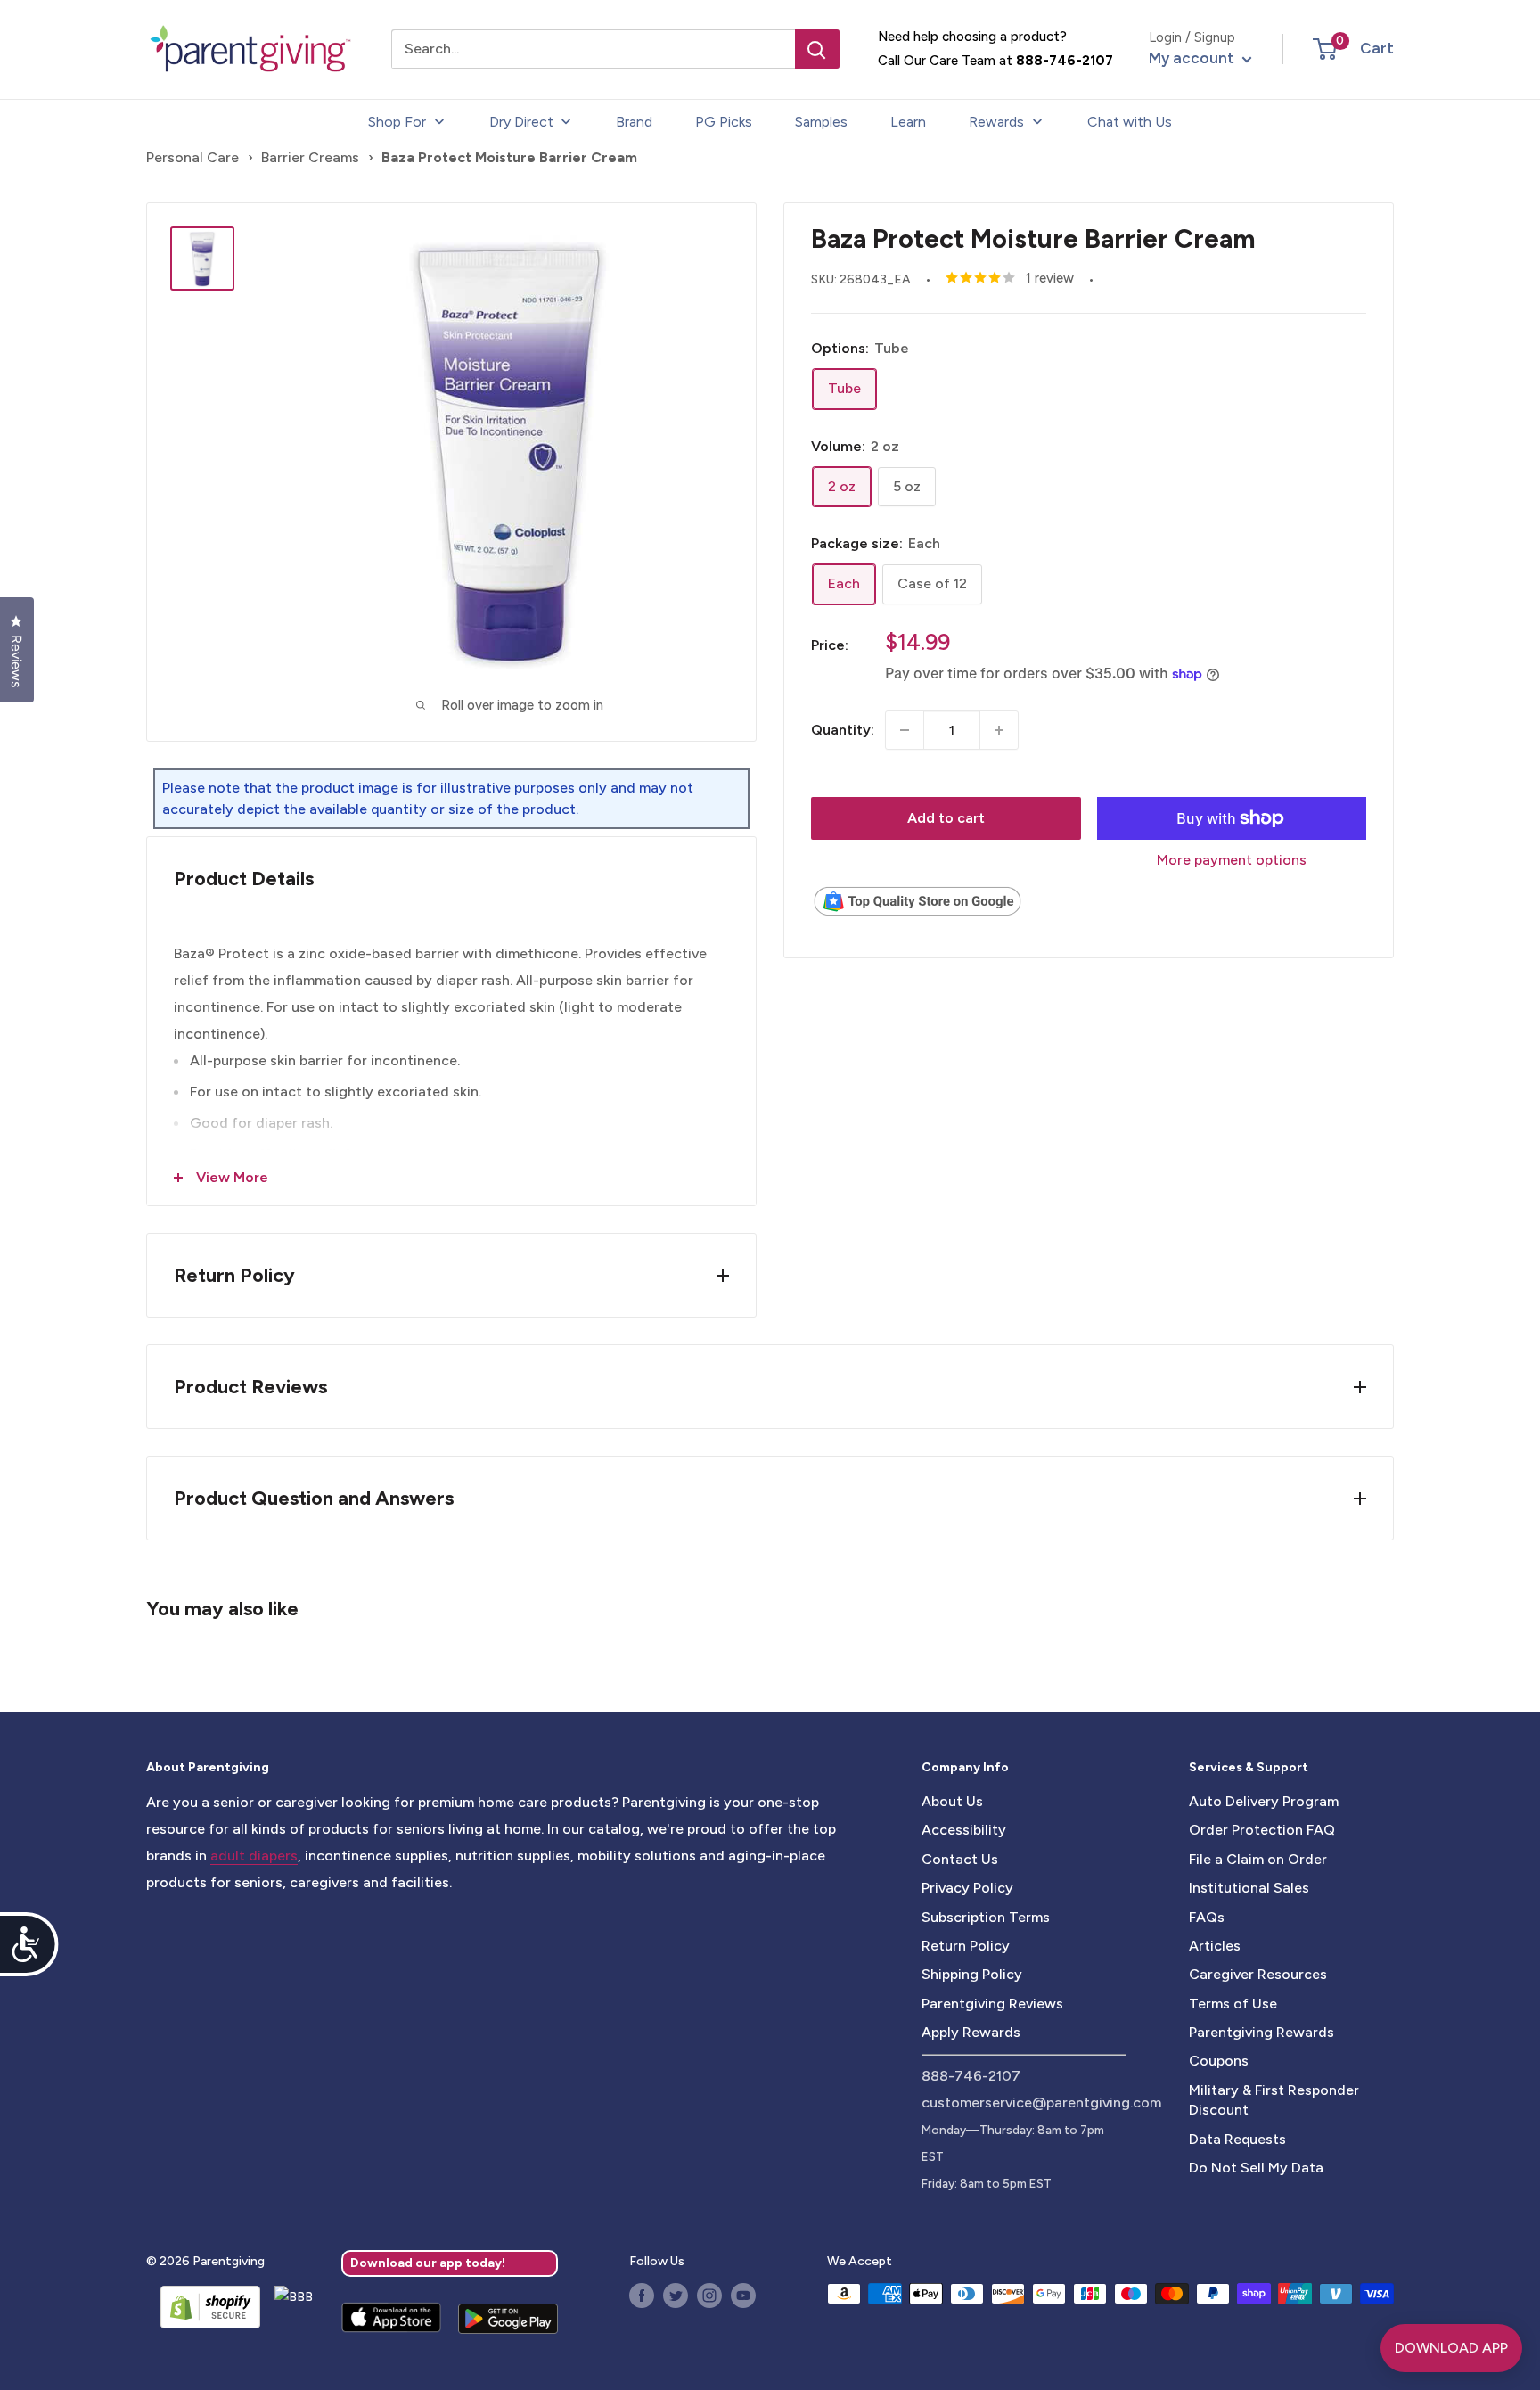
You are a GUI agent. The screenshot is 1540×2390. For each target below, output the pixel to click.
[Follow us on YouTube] (743, 2296)
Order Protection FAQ (1262, 1830)
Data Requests (1237, 2139)
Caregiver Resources (1258, 1974)
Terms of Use (1233, 2004)
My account (1193, 58)
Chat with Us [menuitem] (1130, 122)
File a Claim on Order (1258, 1859)
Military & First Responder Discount (1274, 2100)
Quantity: (843, 730)
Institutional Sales (1249, 1888)
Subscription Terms (986, 1917)
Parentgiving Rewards (1261, 2032)
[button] (1325, 49)
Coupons (1219, 2061)
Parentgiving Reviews (992, 2004)
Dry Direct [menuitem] (521, 122)
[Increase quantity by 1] (999, 730)
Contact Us (960, 1859)
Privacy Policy (967, 1888)
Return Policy (966, 1946)
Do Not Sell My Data (1256, 2168)
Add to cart (946, 818)
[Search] (817, 49)
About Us (952, 1801)
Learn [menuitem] (908, 122)
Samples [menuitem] (821, 122)
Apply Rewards (971, 2032)
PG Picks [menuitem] (724, 122)
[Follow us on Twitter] (676, 2296)
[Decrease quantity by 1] (905, 730)
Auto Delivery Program (1264, 1801)
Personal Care (192, 157)
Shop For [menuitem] (397, 122)
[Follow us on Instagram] (709, 2296)
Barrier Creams (310, 157)
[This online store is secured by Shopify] (203, 2307)
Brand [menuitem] (634, 122)
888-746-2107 (1065, 61)
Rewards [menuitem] (996, 122)
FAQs (1207, 1917)
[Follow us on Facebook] (642, 2296)
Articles (1215, 1946)
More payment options (1232, 860)
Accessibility (964, 1830)
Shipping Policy (972, 1974)
